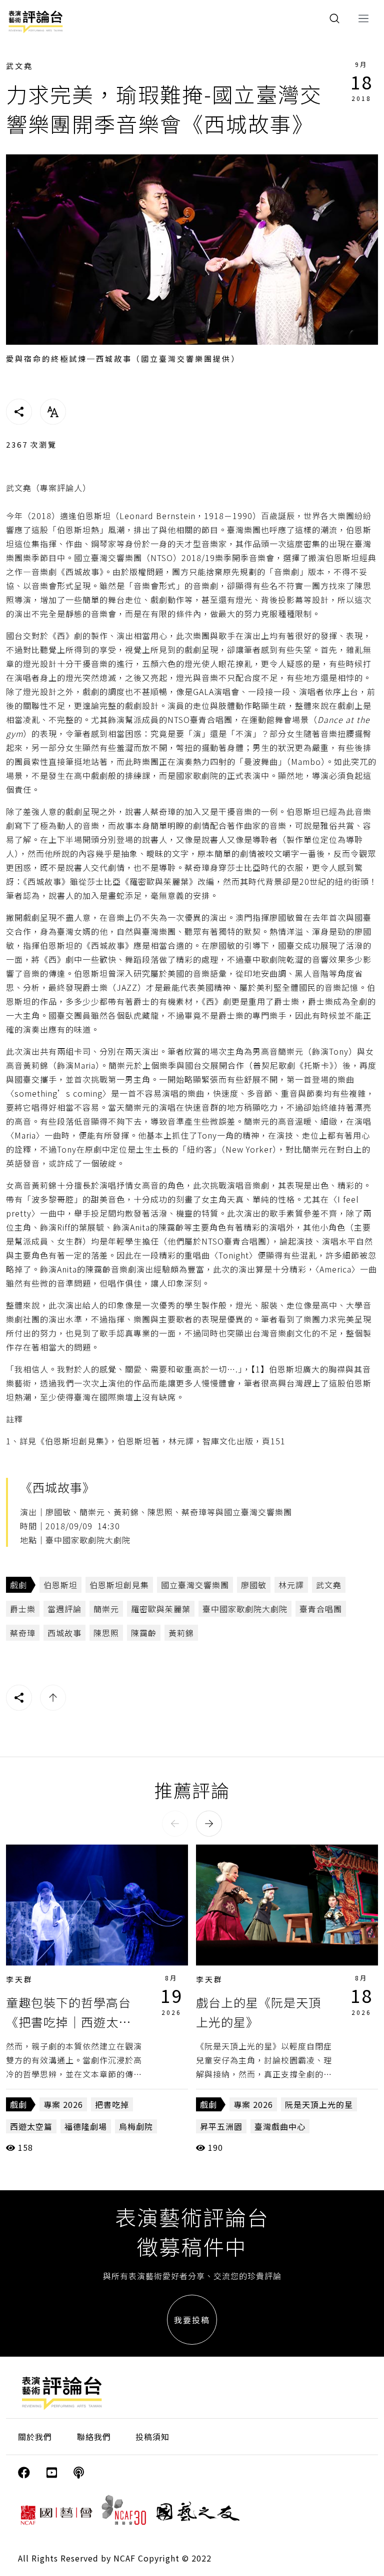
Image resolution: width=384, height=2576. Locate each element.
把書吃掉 (112, 2104)
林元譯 (291, 1585)
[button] (175, 1824)
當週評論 (64, 1609)
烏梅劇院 (136, 2126)
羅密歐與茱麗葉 (161, 1609)
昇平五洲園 (221, 2126)
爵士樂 (23, 1609)
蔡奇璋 (23, 1633)
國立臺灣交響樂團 (195, 1585)
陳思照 (106, 1633)
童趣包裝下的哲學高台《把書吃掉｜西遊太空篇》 (68, 2021)
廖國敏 (254, 1585)
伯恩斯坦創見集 (119, 1585)
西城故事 (64, 1633)
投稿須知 (152, 2437)
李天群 (19, 1979)
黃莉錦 (181, 1633)
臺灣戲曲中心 (280, 2126)
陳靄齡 (144, 1633)
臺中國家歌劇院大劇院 (245, 1609)
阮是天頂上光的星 (319, 2104)
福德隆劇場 (86, 2126)
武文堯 (19, 66)
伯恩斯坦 (60, 1585)
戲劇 (18, 1585)
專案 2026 (63, 2104)
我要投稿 (192, 2320)
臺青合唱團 (321, 1609)
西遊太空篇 (31, 2126)
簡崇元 (106, 1609)
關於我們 (35, 2437)
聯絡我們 (94, 2437)
